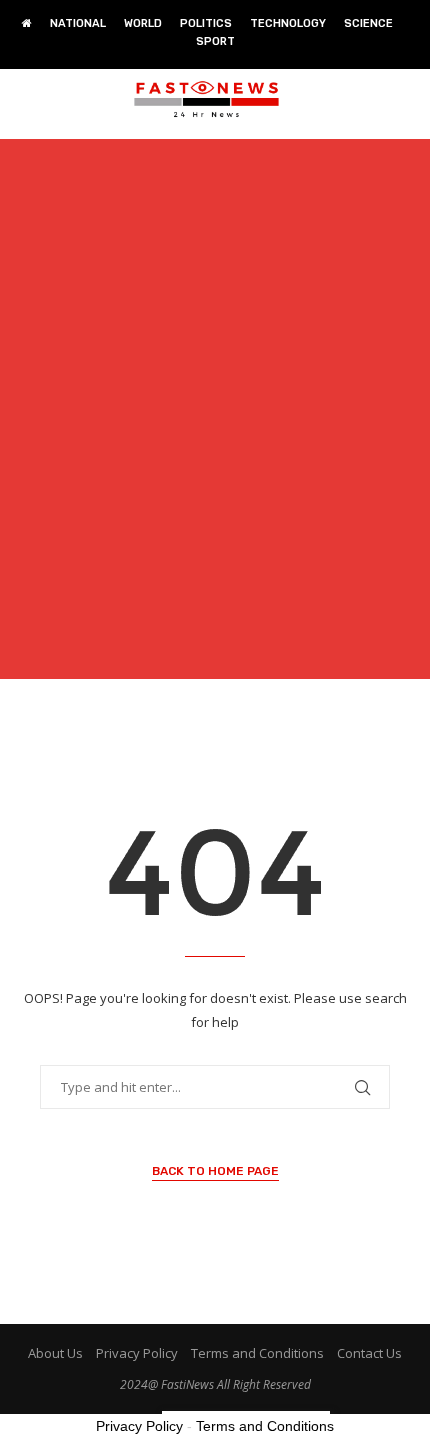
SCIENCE (368, 23)
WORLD (143, 23)
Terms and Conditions (257, 1353)
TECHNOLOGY (288, 23)
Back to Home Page (215, 1171)
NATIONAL (78, 23)
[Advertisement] (215, 421)
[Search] (410, 99)
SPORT (215, 41)
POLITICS (206, 23)
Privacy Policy (137, 1353)
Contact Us (369, 1353)
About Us (55, 1353)
